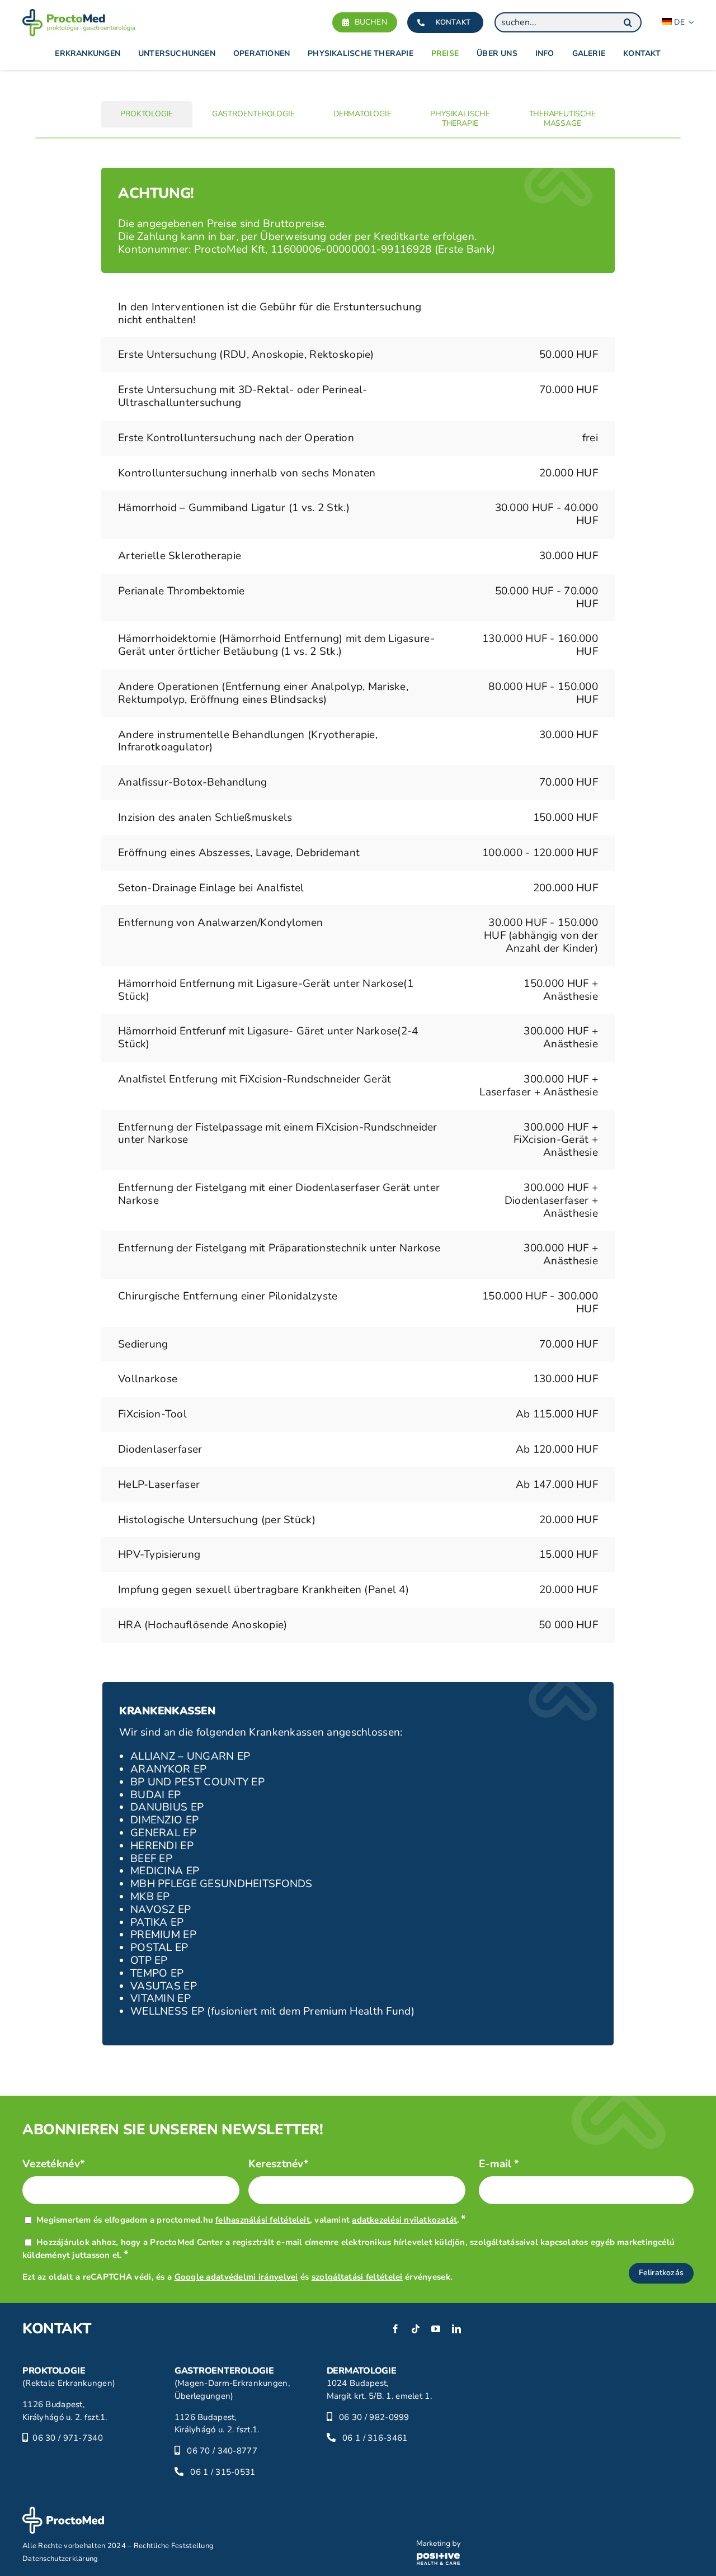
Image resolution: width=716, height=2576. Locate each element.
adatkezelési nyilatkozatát (404, 2220)
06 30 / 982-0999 (374, 2417)
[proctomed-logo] (79, 14)
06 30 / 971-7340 (68, 2438)
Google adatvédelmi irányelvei (236, 2277)
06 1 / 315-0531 (223, 2472)
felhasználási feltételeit (263, 2220)
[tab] (147, 114)
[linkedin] (456, 2329)
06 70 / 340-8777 (222, 2451)
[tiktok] (416, 2329)
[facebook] (395, 2329)
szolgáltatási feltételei (357, 2277)
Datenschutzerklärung (60, 2559)
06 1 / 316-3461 (375, 2438)
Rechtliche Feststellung (174, 2546)
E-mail (499, 2164)
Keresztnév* (279, 2164)
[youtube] (436, 2329)
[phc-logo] (439, 2545)
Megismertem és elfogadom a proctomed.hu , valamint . (251, 2220)
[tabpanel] (358, 910)
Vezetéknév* (54, 2164)
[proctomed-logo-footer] (63, 2512)
